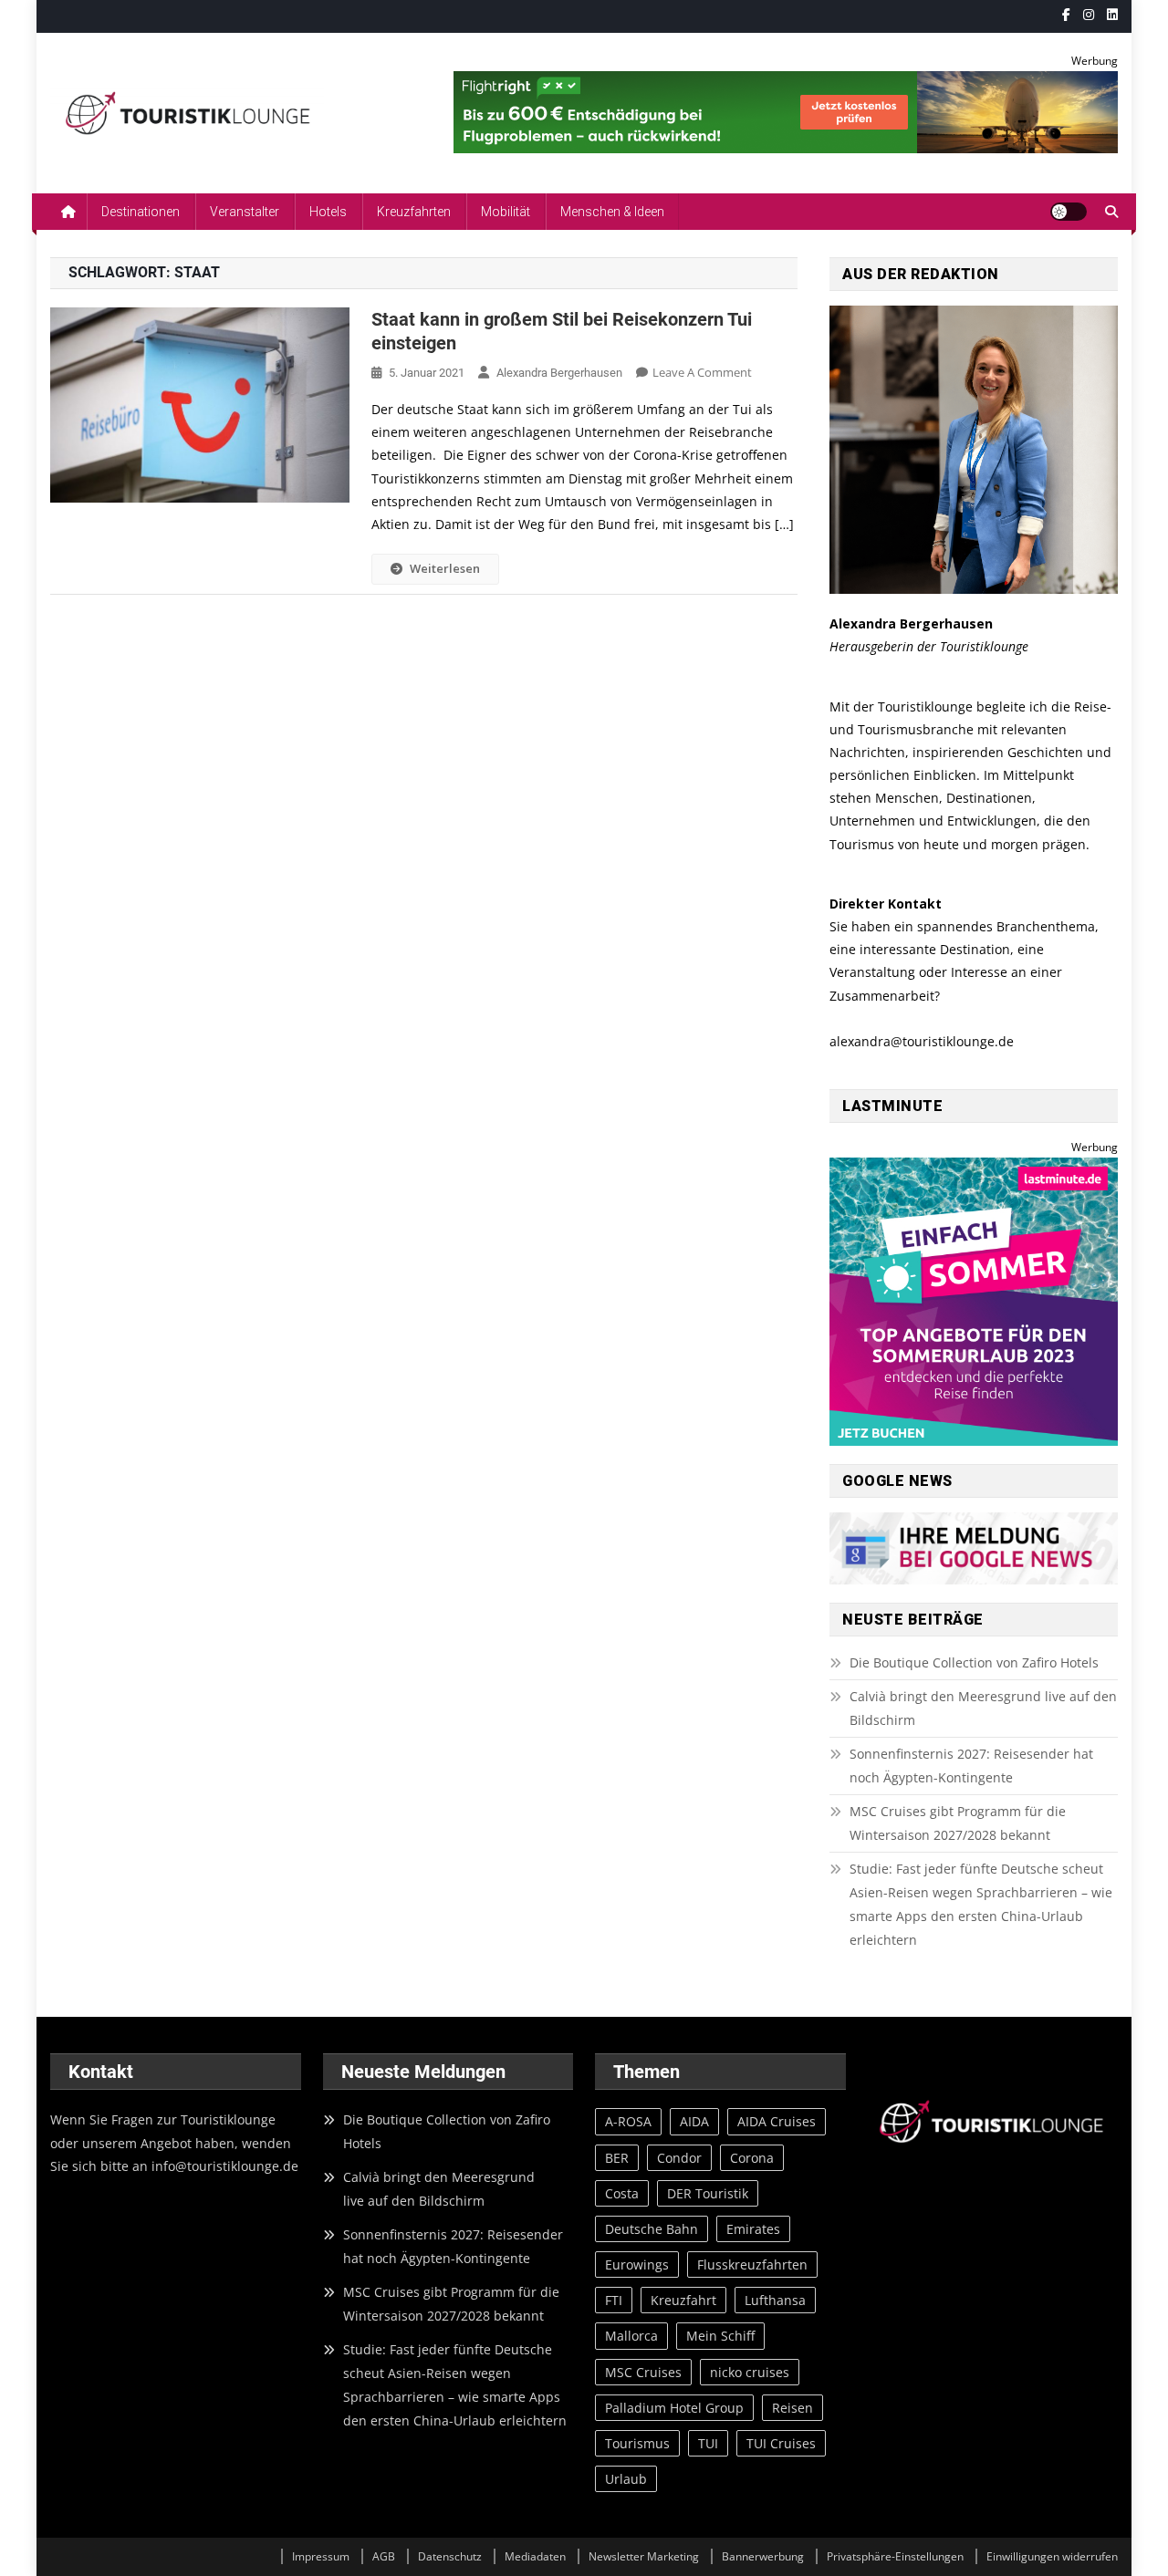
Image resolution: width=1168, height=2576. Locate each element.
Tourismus (637, 2443)
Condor (679, 2158)
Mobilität (506, 212)
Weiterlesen (445, 568)
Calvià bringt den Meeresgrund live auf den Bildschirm (983, 1708)
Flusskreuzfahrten (752, 2264)
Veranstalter (245, 212)
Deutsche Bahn (652, 2229)
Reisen (793, 2408)
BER (617, 2158)
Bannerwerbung (763, 2556)
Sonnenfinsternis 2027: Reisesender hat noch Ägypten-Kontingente (971, 1766)
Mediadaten (535, 2556)
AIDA (694, 2121)
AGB (384, 2556)
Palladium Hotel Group (674, 2408)
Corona (752, 2158)
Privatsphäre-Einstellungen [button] (895, 2556)
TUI (708, 2443)
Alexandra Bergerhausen (559, 373)
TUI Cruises (781, 2443)
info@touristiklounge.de (225, 2166)
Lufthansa (775, 2300)
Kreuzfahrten (414, 212)
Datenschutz (450, 2556)
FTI (614, 2300)
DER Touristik (708, 2193)
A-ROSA (628, 2121)
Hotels (328, 212)
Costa (622, 2193)
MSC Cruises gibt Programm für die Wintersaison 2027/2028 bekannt (958, 1823)
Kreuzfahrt (683, 2300)
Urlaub (626, 2479)
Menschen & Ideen (612, 212)
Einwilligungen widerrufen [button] (1052, 2556)
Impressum (321, 2556)
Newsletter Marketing (644, 2556)
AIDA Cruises (777, 2121)
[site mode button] (1069, 212)
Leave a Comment (702, 372)
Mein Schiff (720, 2336)
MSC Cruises (643, 2372)
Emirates (753, 2229)
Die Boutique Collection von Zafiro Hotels (974, 1662)
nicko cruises (750, 2372)
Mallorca (631, 2336)
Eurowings (637, 2264)
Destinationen (141, 212)
